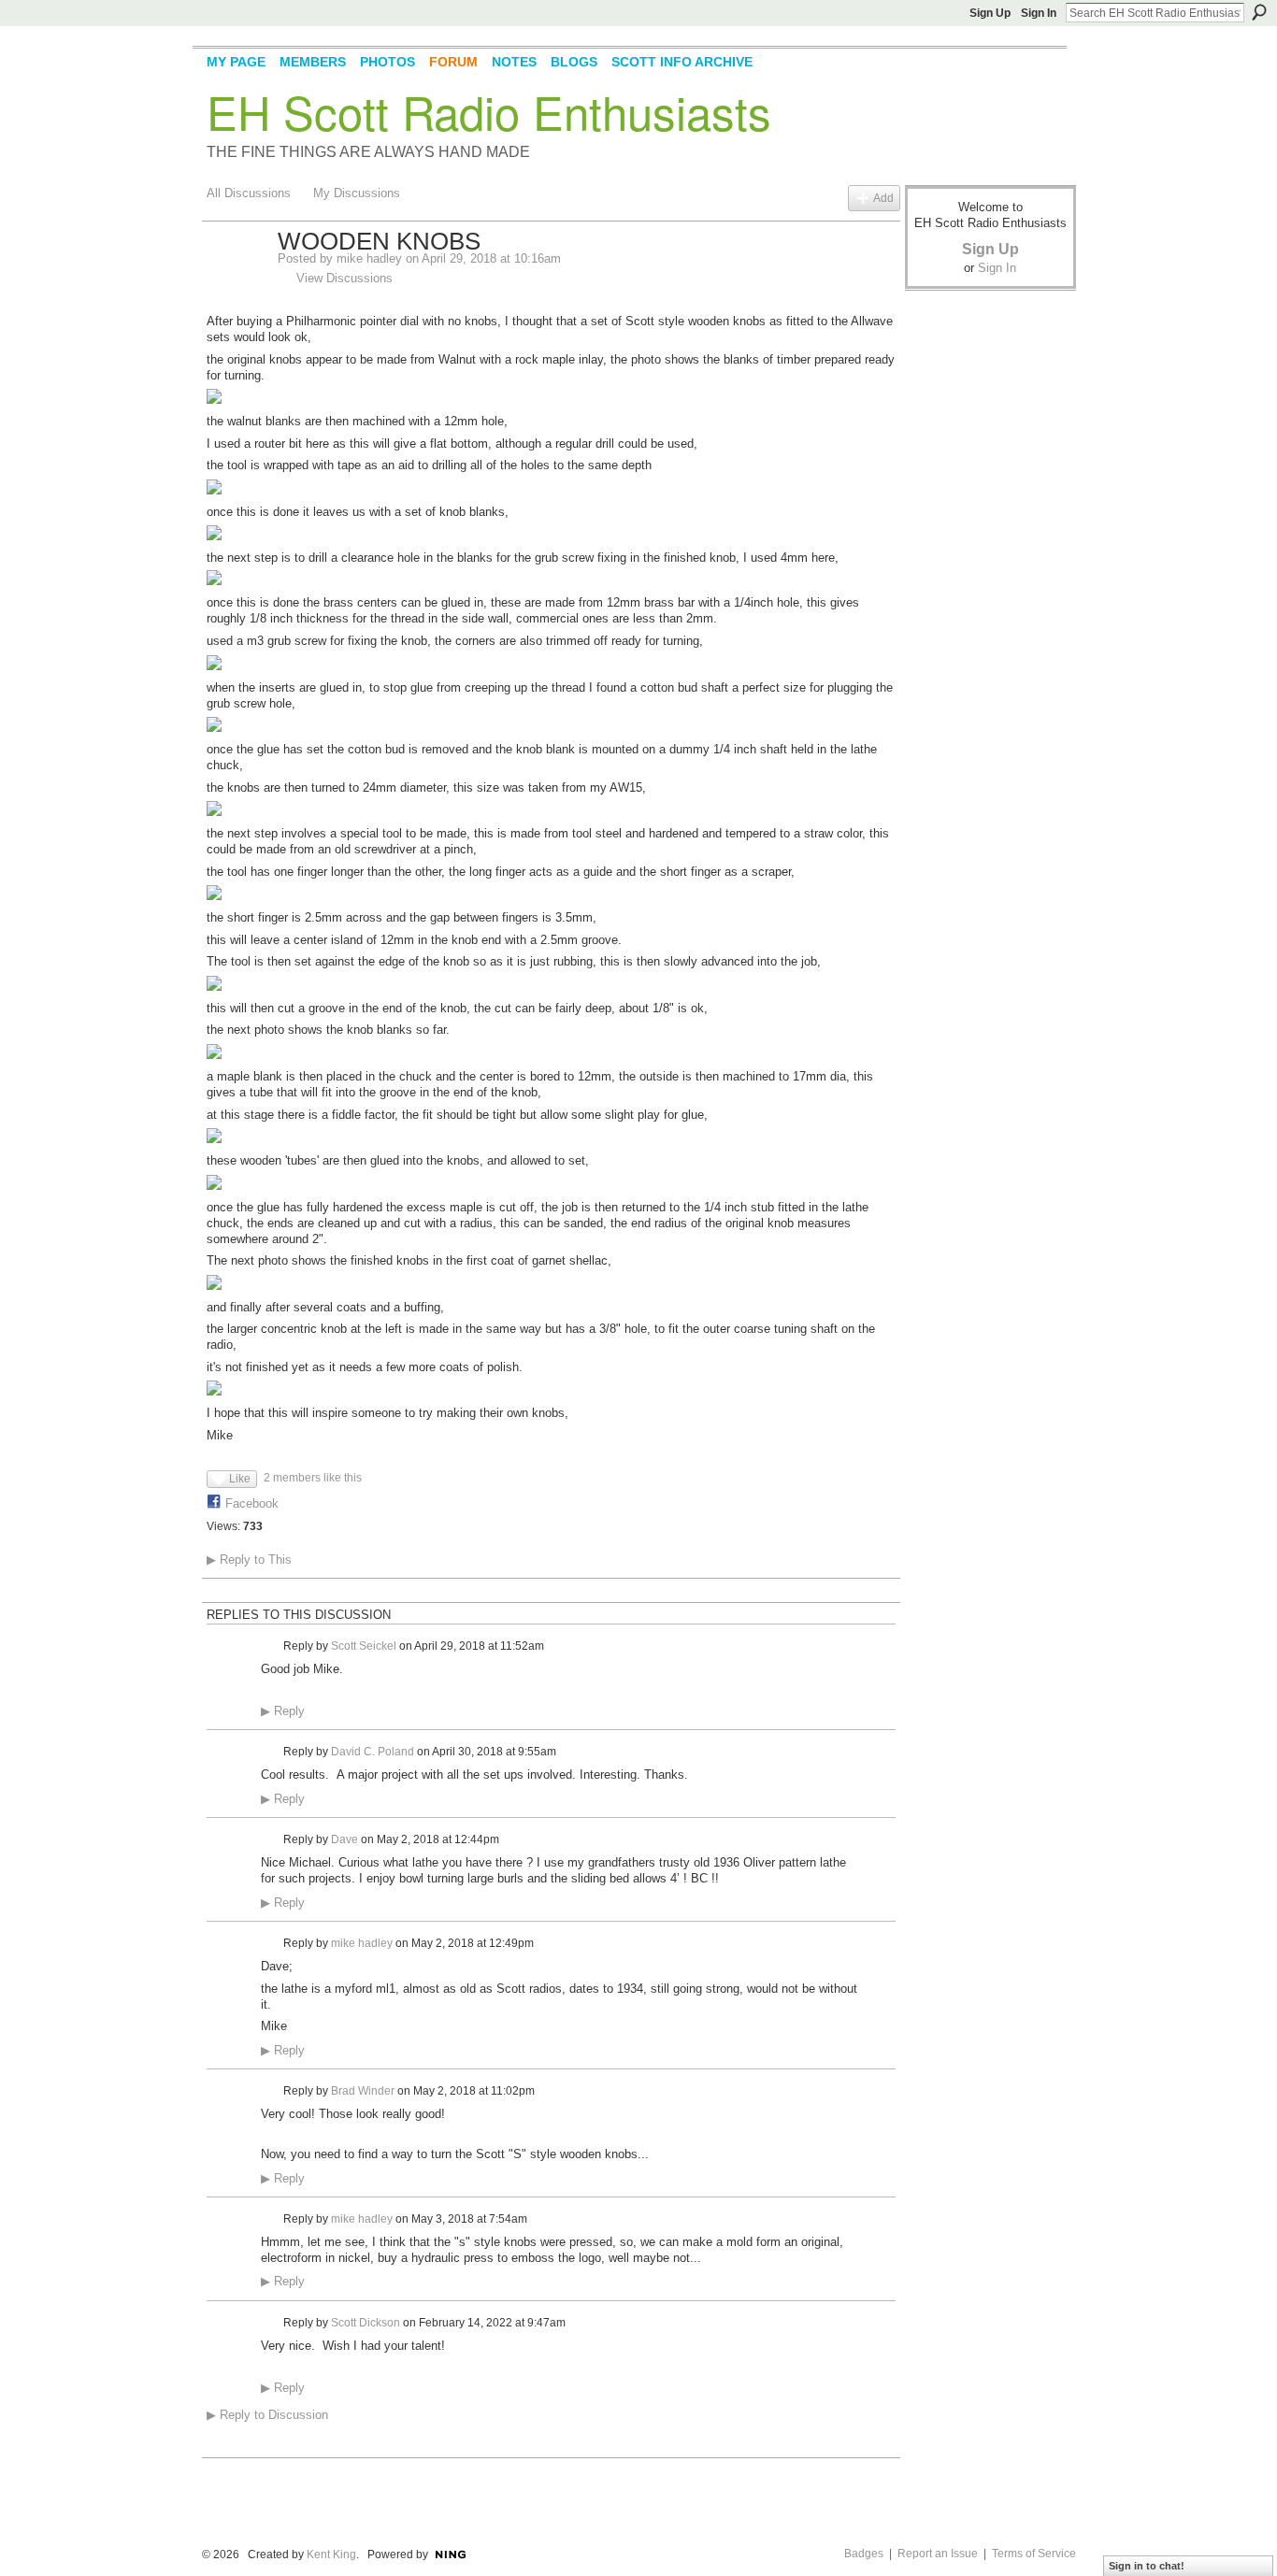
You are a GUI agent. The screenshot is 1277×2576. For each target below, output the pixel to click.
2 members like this (313, 1478)
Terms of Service (1034, 2554)
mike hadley (369, 258)
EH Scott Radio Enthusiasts (489, 111)
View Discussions (344, 278)
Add (883, 198)
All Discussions (249, 193)
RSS (217, 2445)
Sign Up (990, 13)
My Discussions (357, 193)
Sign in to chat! (1147, 2566)
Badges (864, 2554)
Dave (344, 1839)
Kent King (331, 2555)
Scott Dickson (366, 2323)
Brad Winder (363, 2091)
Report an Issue (938, 2554)
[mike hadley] (237, 281)
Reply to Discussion (267, 2415)
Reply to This (249, 1560)
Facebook (252, 1503)
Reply (283, 1711)
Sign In (1039, 13)
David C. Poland (373, 1752)
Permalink (272, 1646)
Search (1259, 12)
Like (240, 1479)
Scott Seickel (364, 1646)
